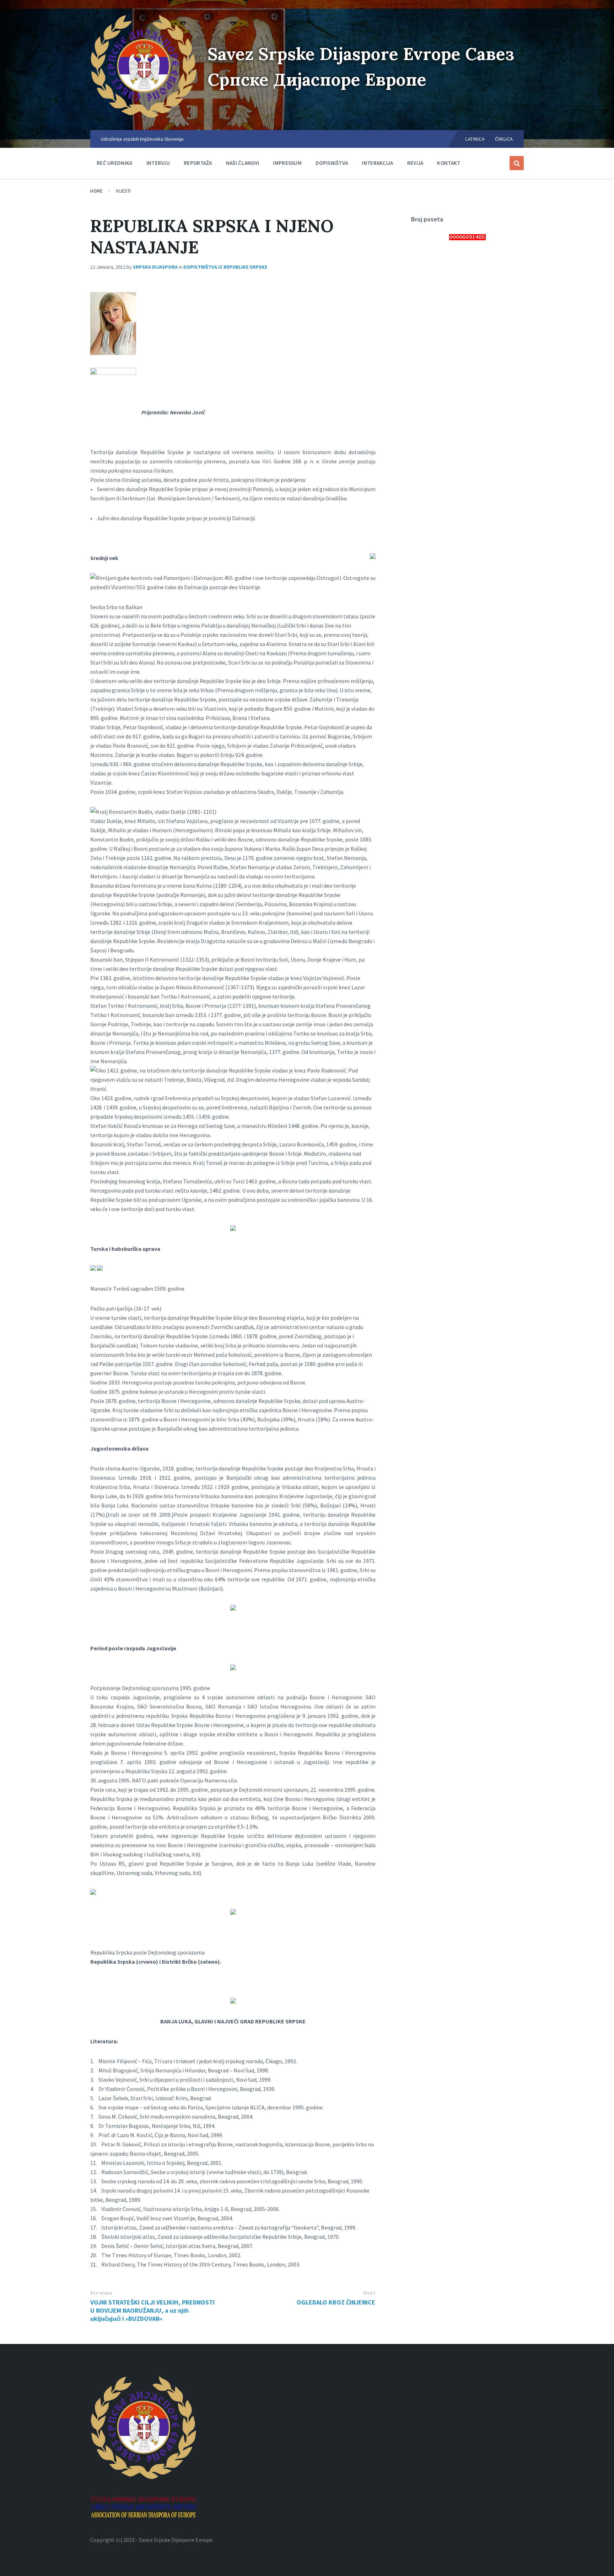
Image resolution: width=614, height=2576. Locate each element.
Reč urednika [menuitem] (115, 163)
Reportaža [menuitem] (198, 163)
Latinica (475, 139)
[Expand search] (517, 163)
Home (96, 191)
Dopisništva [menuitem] (332, 163)
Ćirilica (504, 139)
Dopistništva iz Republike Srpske (225, 267)
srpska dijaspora (155, 267)
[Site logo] (144, 116)
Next (369, 2293)
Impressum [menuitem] (287, 163)
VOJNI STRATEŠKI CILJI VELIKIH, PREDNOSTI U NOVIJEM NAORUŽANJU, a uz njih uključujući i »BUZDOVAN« (152, 2310)
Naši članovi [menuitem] (243, 163)
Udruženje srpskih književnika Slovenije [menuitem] (142, 139)
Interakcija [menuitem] (377, 163)
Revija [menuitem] (415, 163)
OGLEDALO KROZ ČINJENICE (336, 2302)
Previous (101, 2293)
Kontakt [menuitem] (449, 163)
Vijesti (123, 191)
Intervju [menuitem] (158, 163)
